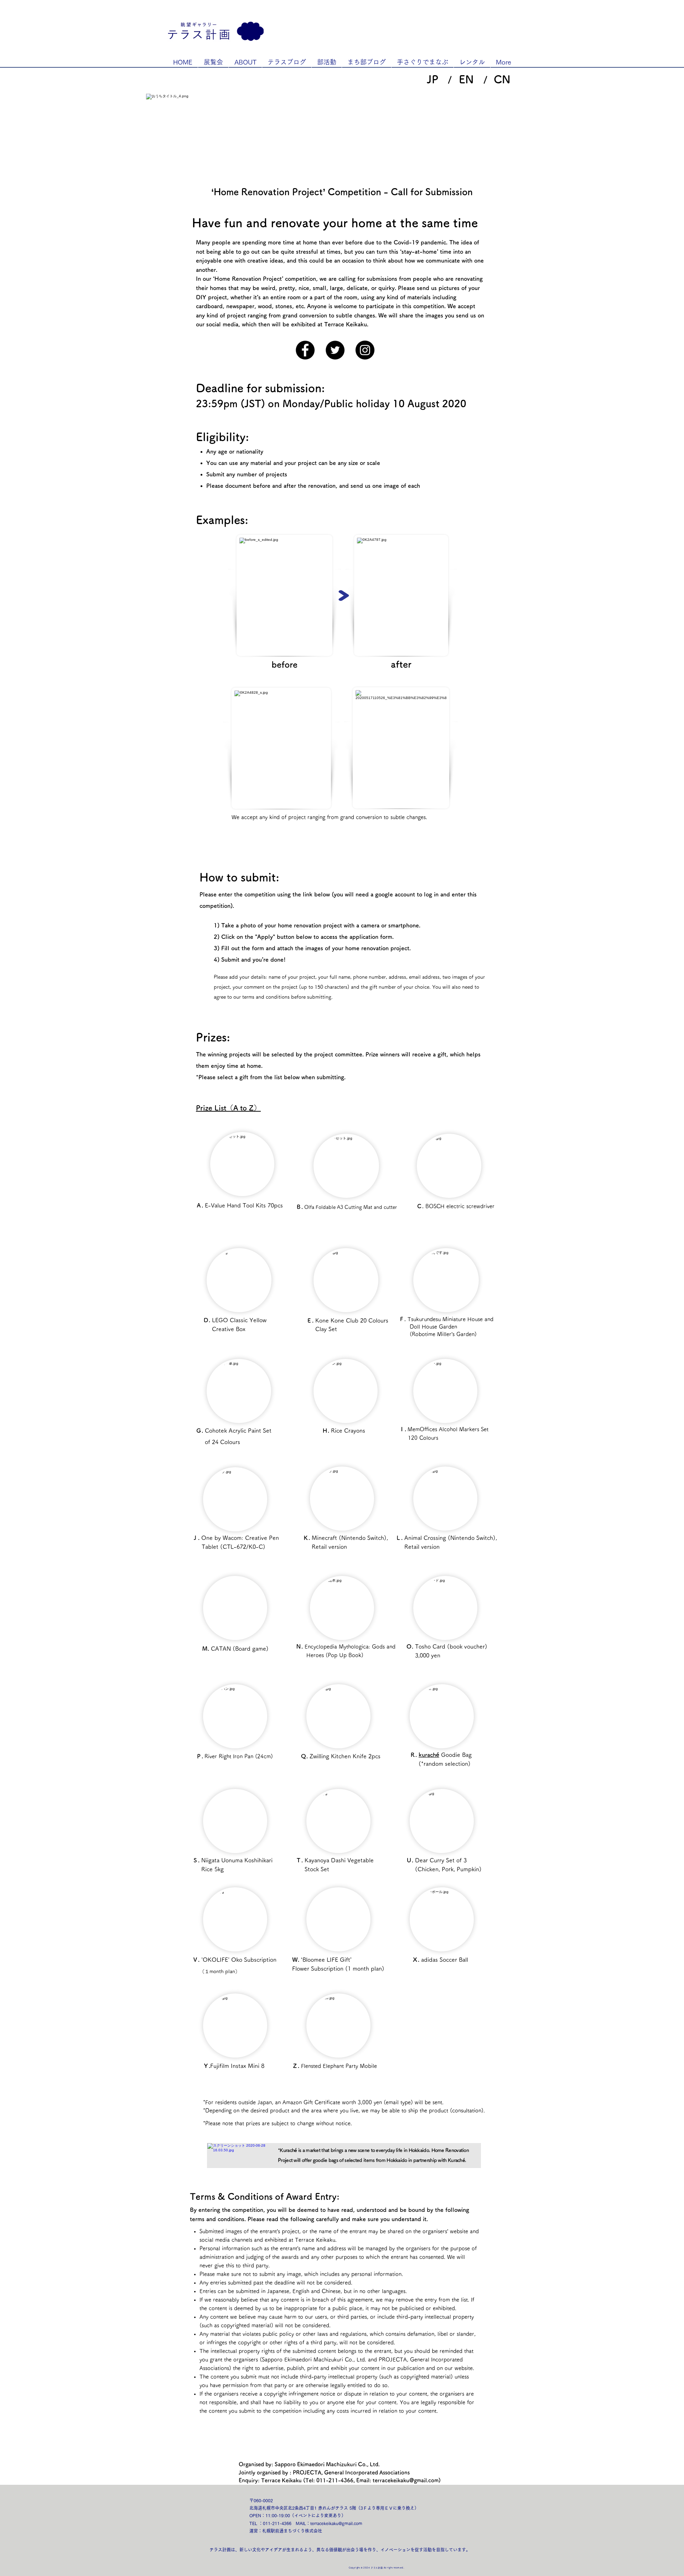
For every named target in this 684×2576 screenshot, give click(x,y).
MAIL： (303, 2523)
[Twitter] (335, 350)
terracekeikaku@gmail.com (406, 2480)
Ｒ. (414, 1755)
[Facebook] (305, 350)
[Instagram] (365, 350)
